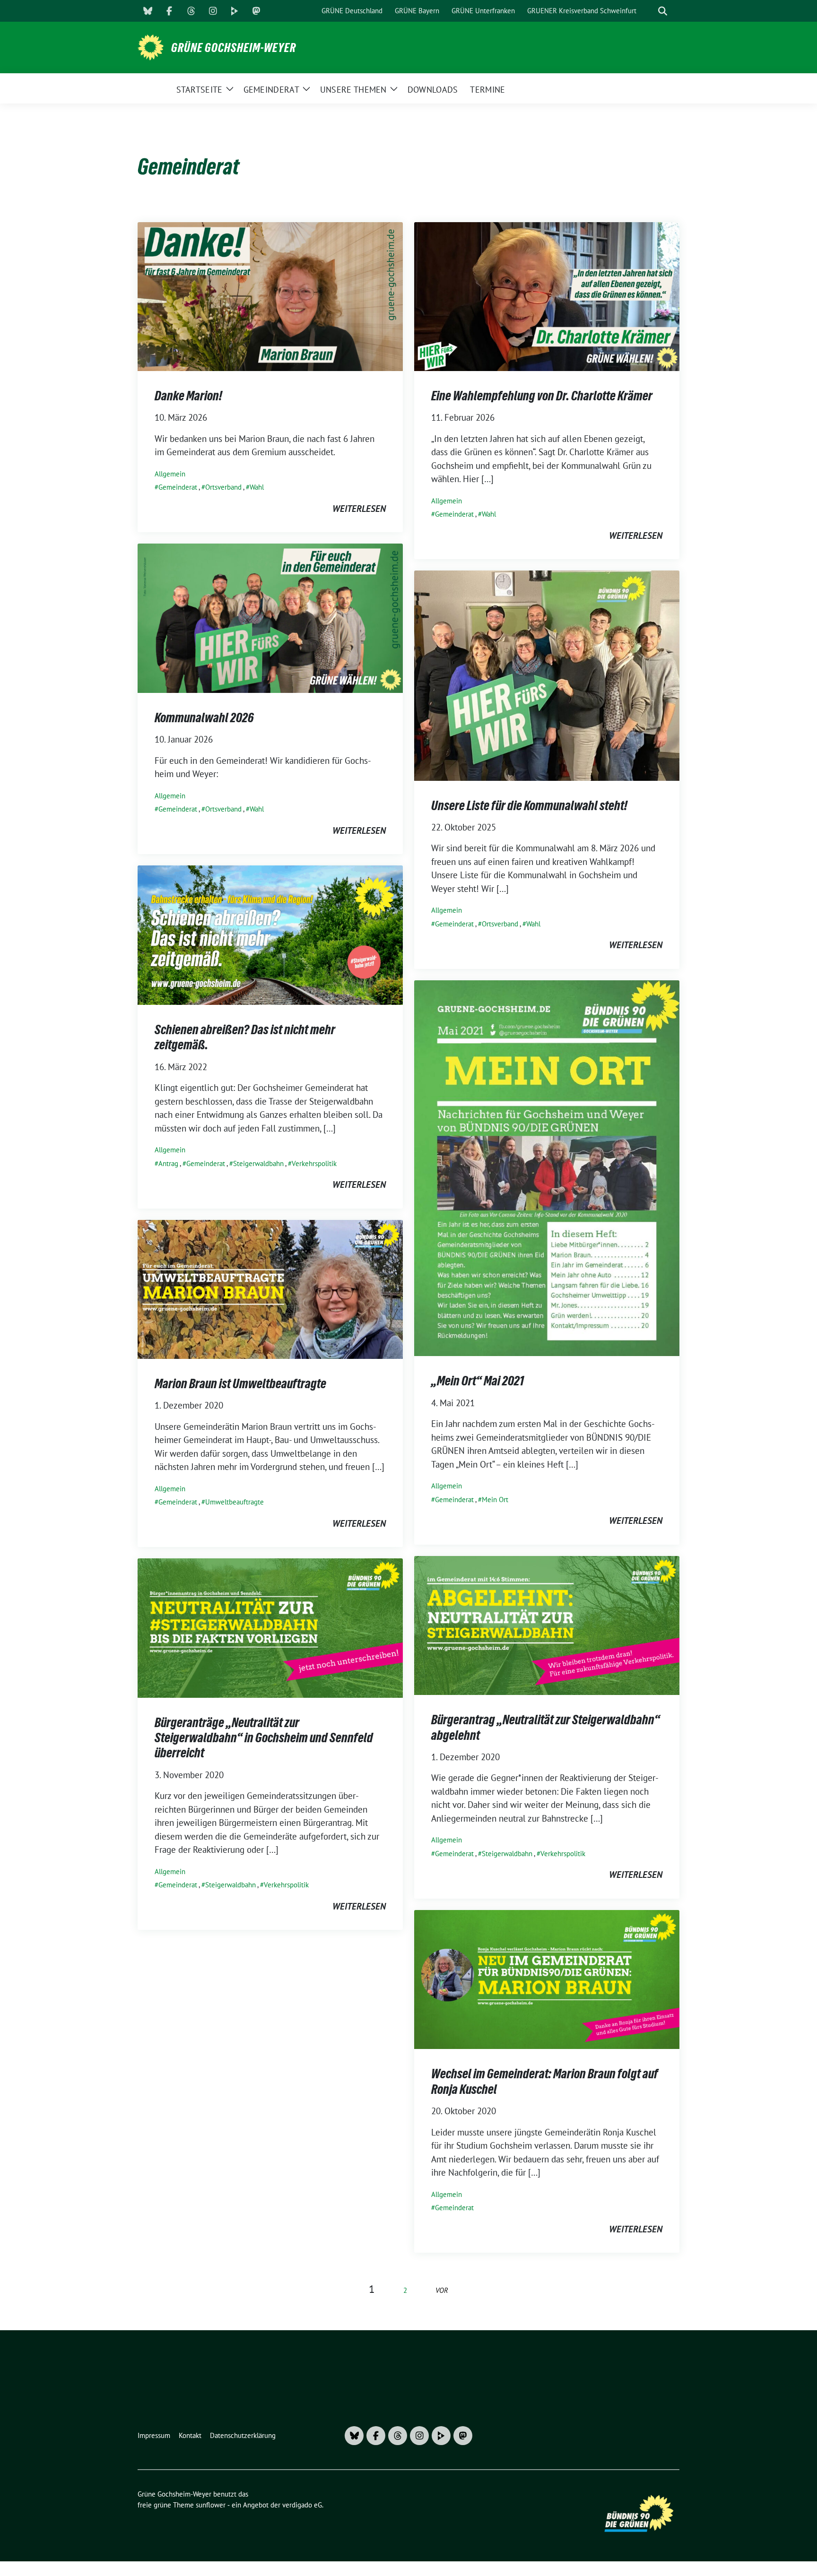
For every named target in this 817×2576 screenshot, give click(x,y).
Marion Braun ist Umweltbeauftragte (240, 1383)
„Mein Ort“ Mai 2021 (478, 1381)
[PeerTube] (235, 11)
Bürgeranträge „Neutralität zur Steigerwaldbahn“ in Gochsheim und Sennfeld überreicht (264, 1738)
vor (442, 2290)
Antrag (168, 1163)
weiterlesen (359, 509)
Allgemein (170, 474)
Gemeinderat (178, 487)
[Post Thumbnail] (270, 295)
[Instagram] (213, 11)
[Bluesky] (148, 11)
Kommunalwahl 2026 (204, 717)
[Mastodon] (256, 11)
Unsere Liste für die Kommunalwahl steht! (529, 805)
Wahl (257, 487)
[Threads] (191, 11)
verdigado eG (302, 2505)
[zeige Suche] (663, 11)
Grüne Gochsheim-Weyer (234, 48)
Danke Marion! (188, 396)
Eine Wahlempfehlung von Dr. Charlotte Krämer (542, 396)
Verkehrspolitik (314, 1163)
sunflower (211, 2505)
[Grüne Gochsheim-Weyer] (151, 46)
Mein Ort (495, 1500)
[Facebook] (169, 11)
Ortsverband (223, 487)
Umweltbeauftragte (235, 1502)
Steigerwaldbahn (258, 1163)
